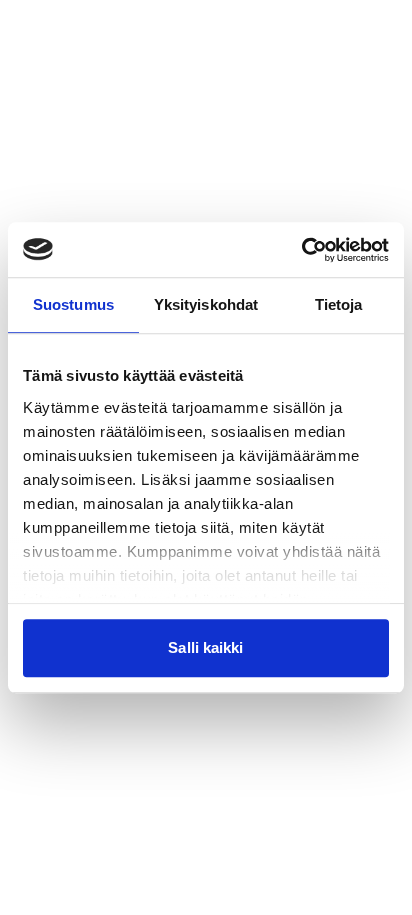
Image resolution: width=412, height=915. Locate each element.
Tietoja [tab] (339, 304)
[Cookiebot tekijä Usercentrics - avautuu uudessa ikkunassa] (301, 250)
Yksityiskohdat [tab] (206, 304)
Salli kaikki (205, 647)
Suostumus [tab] (73, 304)
